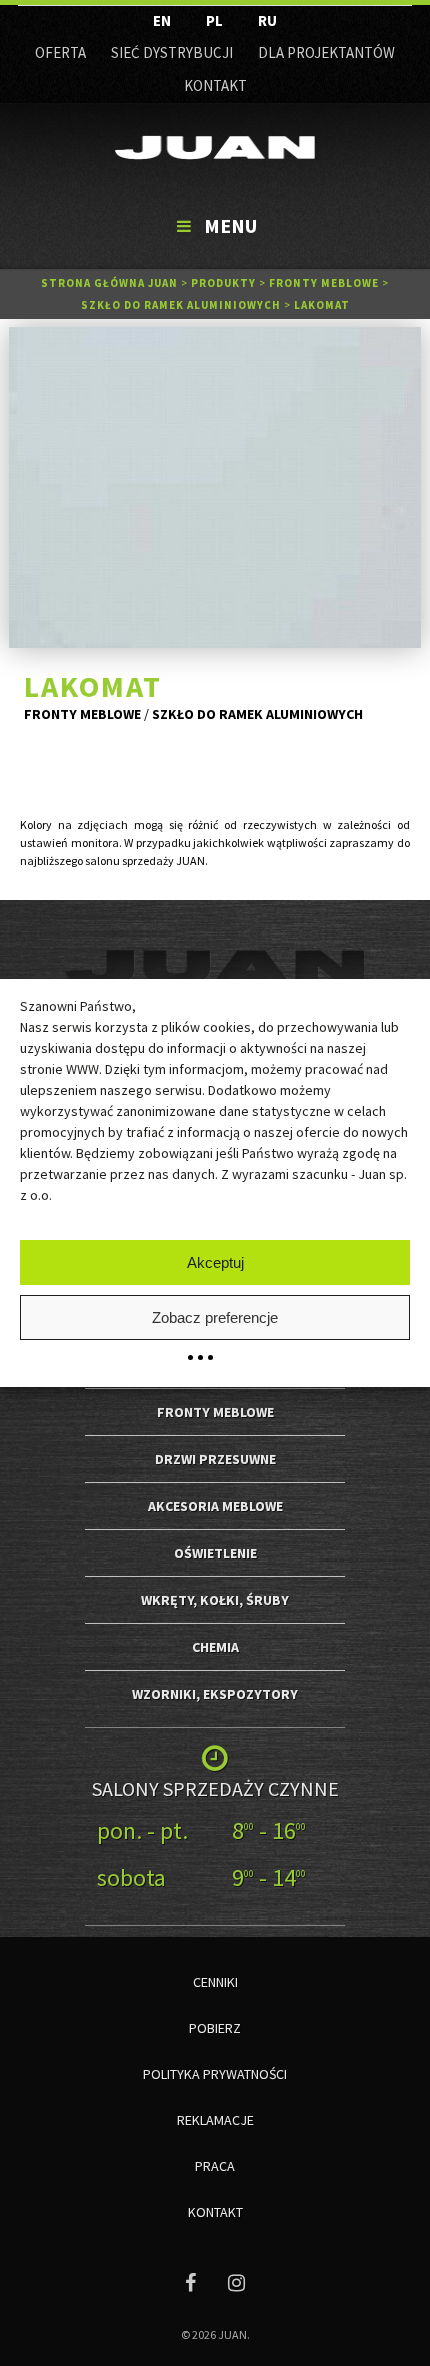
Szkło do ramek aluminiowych (181, 305)
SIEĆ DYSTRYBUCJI (172, 52)
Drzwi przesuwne (215, 1459)
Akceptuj (215, 1262)
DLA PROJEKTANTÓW (326, 52)
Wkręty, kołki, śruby (215, 1600)
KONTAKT (215, 85)
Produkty (223, 283)
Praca (215, 2166)
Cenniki (215, 1982)
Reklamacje (215, 2120)
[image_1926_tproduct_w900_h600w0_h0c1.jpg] (215, 487)
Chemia (215, 1647)
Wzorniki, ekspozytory (215, 1694)
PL (214, 20)
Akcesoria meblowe (215, 1506)
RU (267, 20)
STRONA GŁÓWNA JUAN (109, 283)
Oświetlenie (215, 1553)
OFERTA (60, 52)
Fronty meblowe (324, 283)
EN (162, 20)
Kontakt (215, 2212)
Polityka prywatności (215, 2074)
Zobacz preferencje (215, 1317)
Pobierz (215, 2028)
